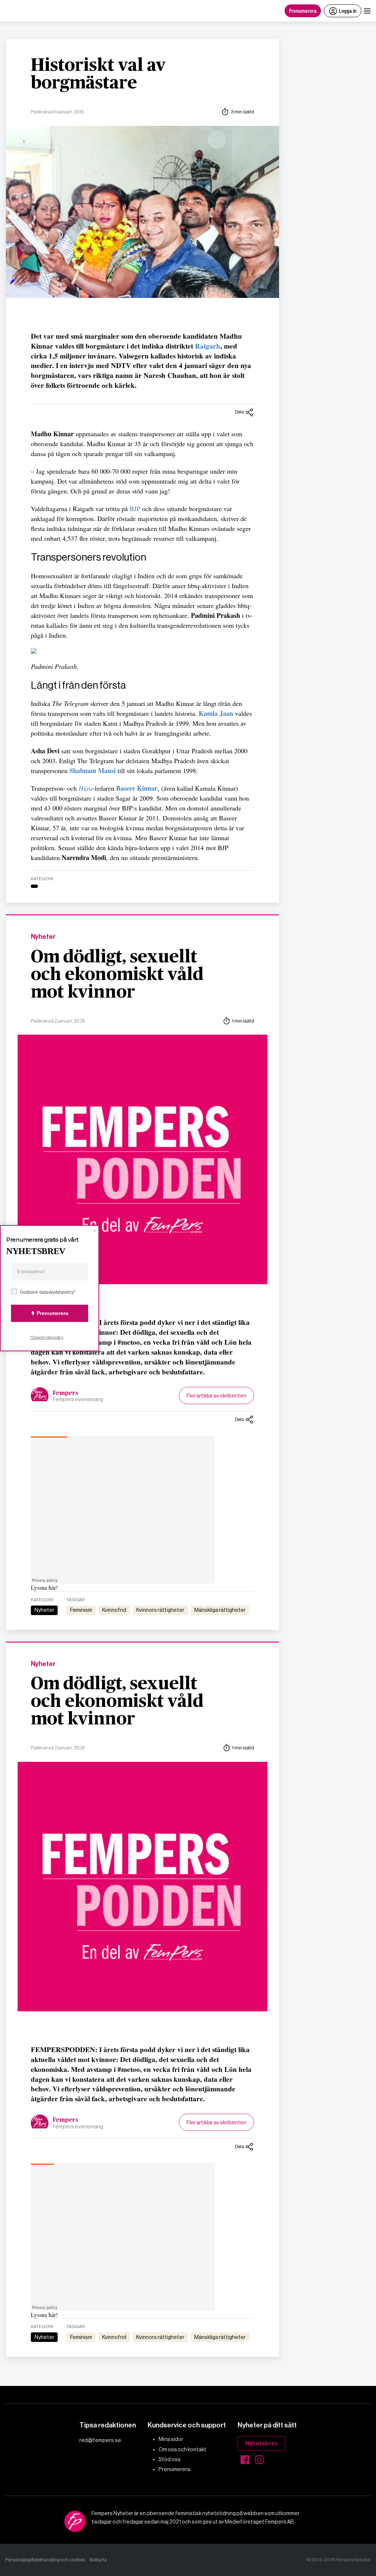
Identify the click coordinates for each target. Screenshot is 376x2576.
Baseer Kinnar (137, 788)
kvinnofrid (114, 1610)
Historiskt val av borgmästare (98, 74)
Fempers (66, 1393)
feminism (81, 1610)
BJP (135, 509)
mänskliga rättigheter (220, 1610)
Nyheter (43, 937)
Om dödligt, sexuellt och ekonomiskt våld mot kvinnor (117, 975)
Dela (240, 412)
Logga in (348, 10)
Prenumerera (303, 10)
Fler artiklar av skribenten (216, 1396)
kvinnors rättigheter (160, 1610)
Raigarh (208, 346)
